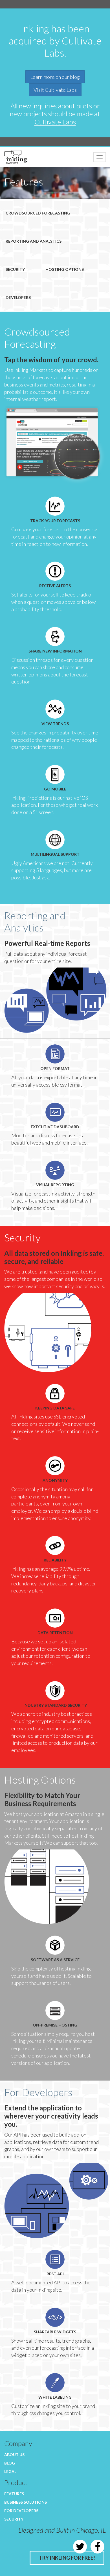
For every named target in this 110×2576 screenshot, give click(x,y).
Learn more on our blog (55, 77)
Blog (10, 2463)
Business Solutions (26, 2502)
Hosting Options (65, 269)
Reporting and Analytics (34, 241)
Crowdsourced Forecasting (38, 213)
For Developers (21, 2511)
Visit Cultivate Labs (55, 90)
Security (15, 269)
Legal (10, 2471)
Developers (18, 297)
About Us (14, 2455)
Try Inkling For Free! (67, 2558)
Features (14, 2494)
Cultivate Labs (55, 122)
